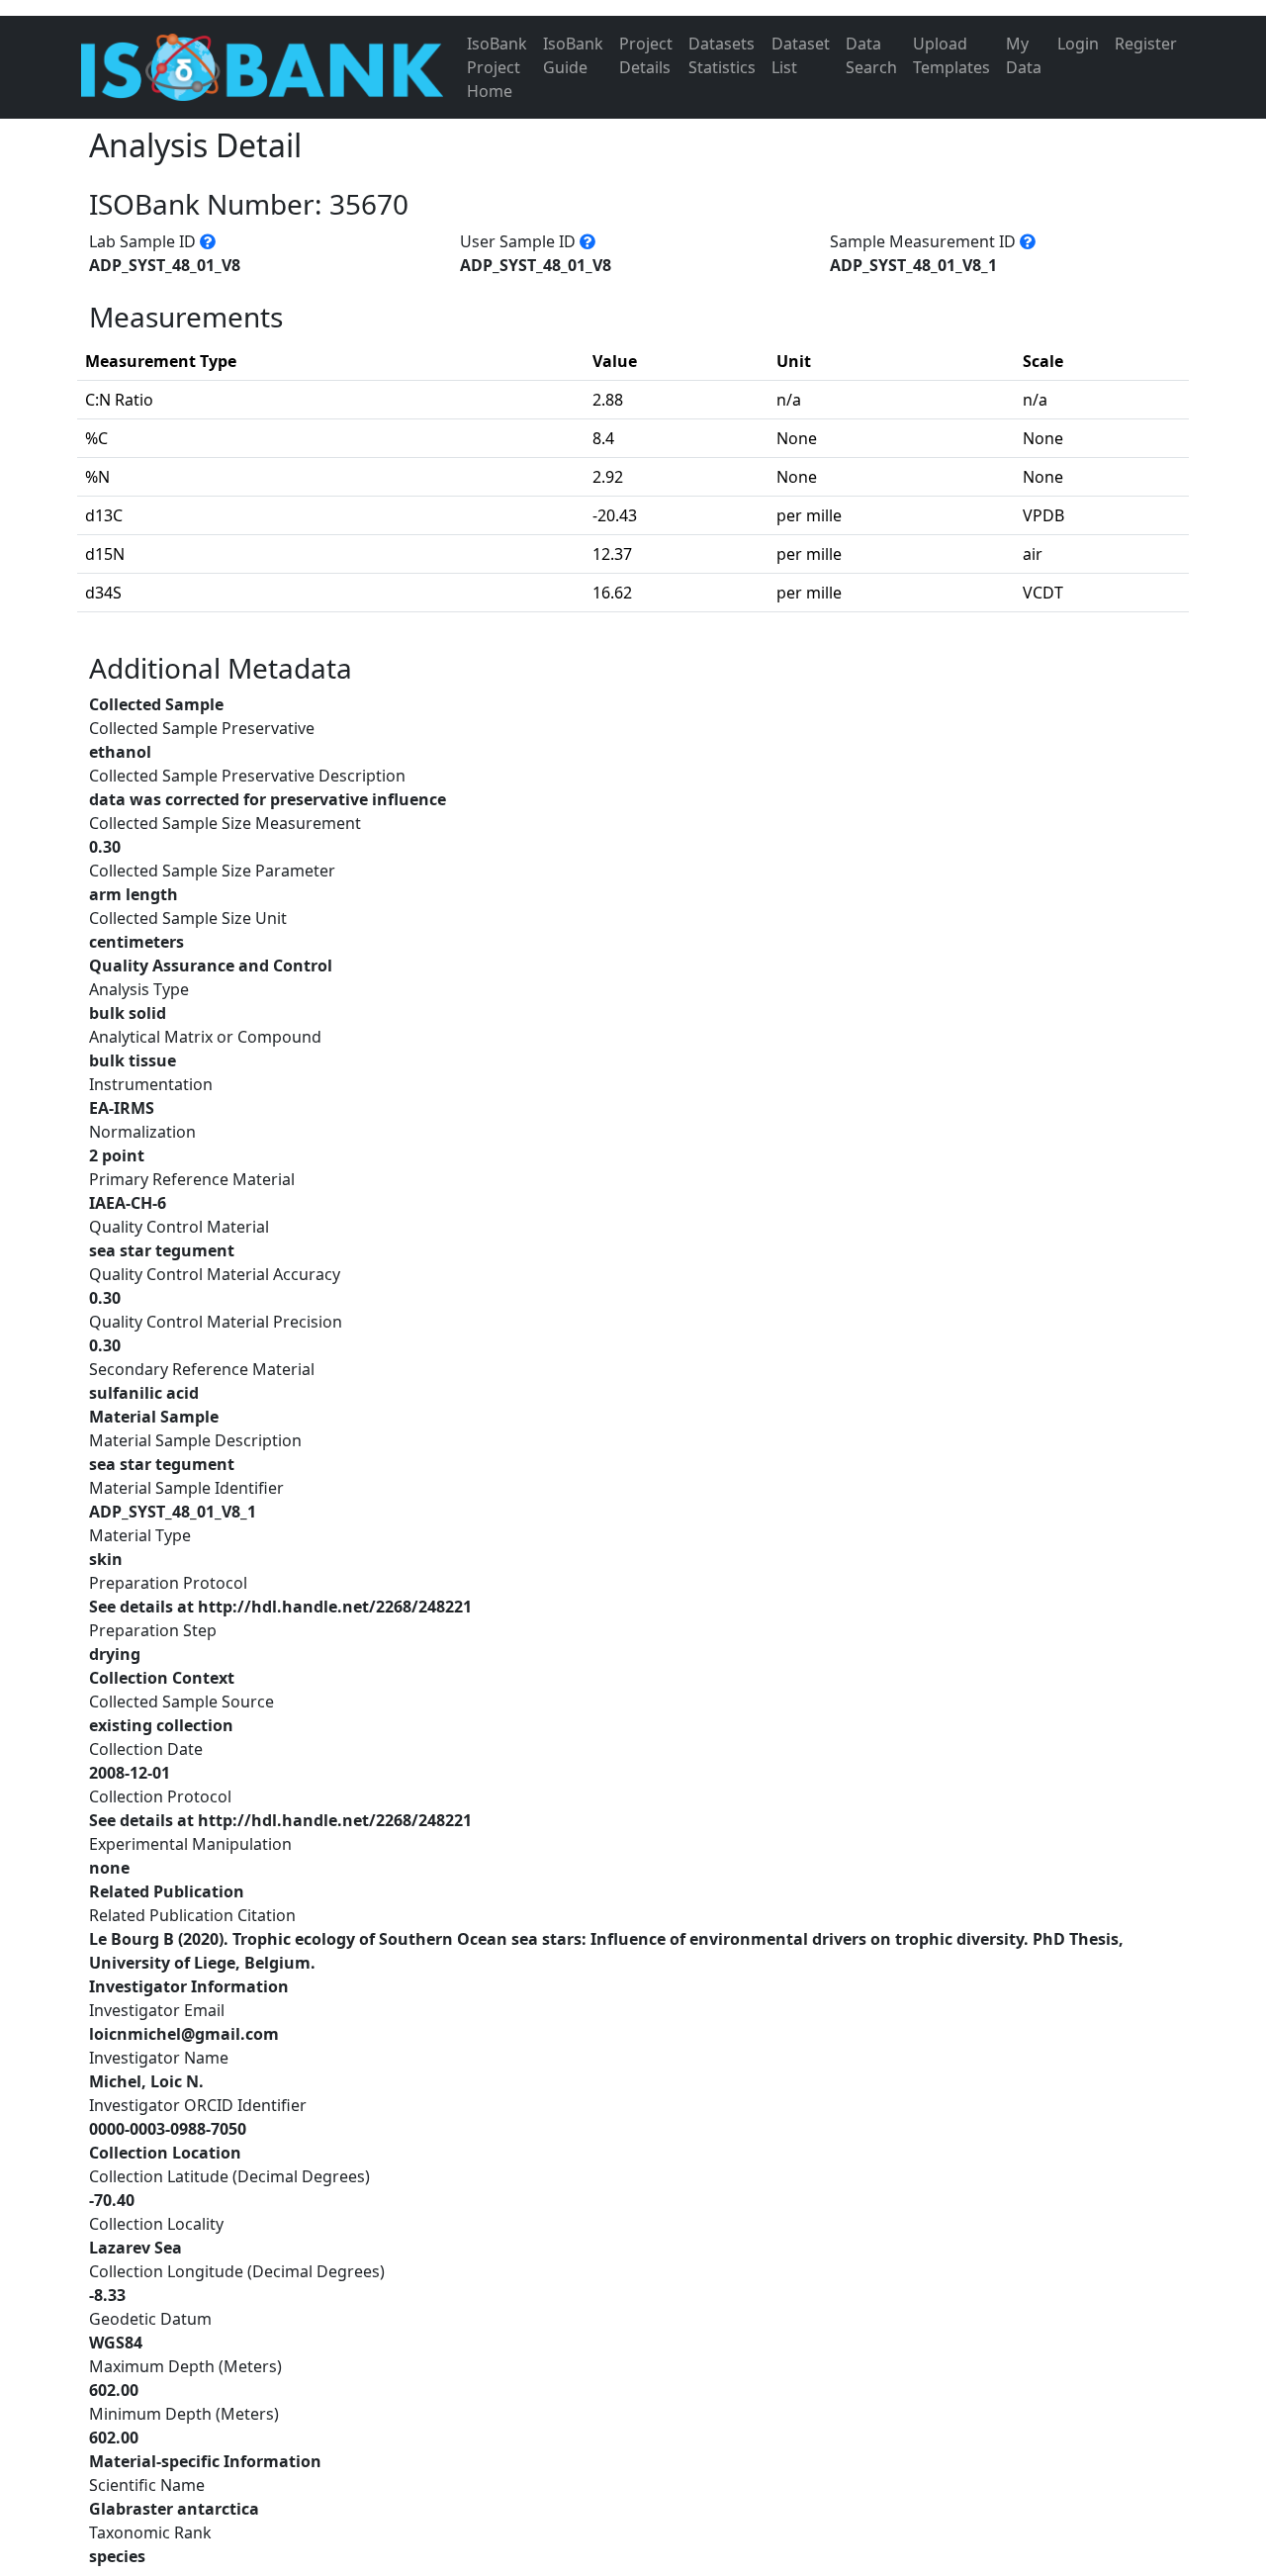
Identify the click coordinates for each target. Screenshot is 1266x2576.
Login (1078, 44)
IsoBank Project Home (497, 67)
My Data (1024, 55)
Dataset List (801, 55)
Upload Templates (951, 55)
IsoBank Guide (573, 55)
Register (1146, 44)
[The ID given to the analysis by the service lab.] (208, 241)
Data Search (871, 55)
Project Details (646, 55)
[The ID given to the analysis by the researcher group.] (588, 241)
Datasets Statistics (722, 55)
